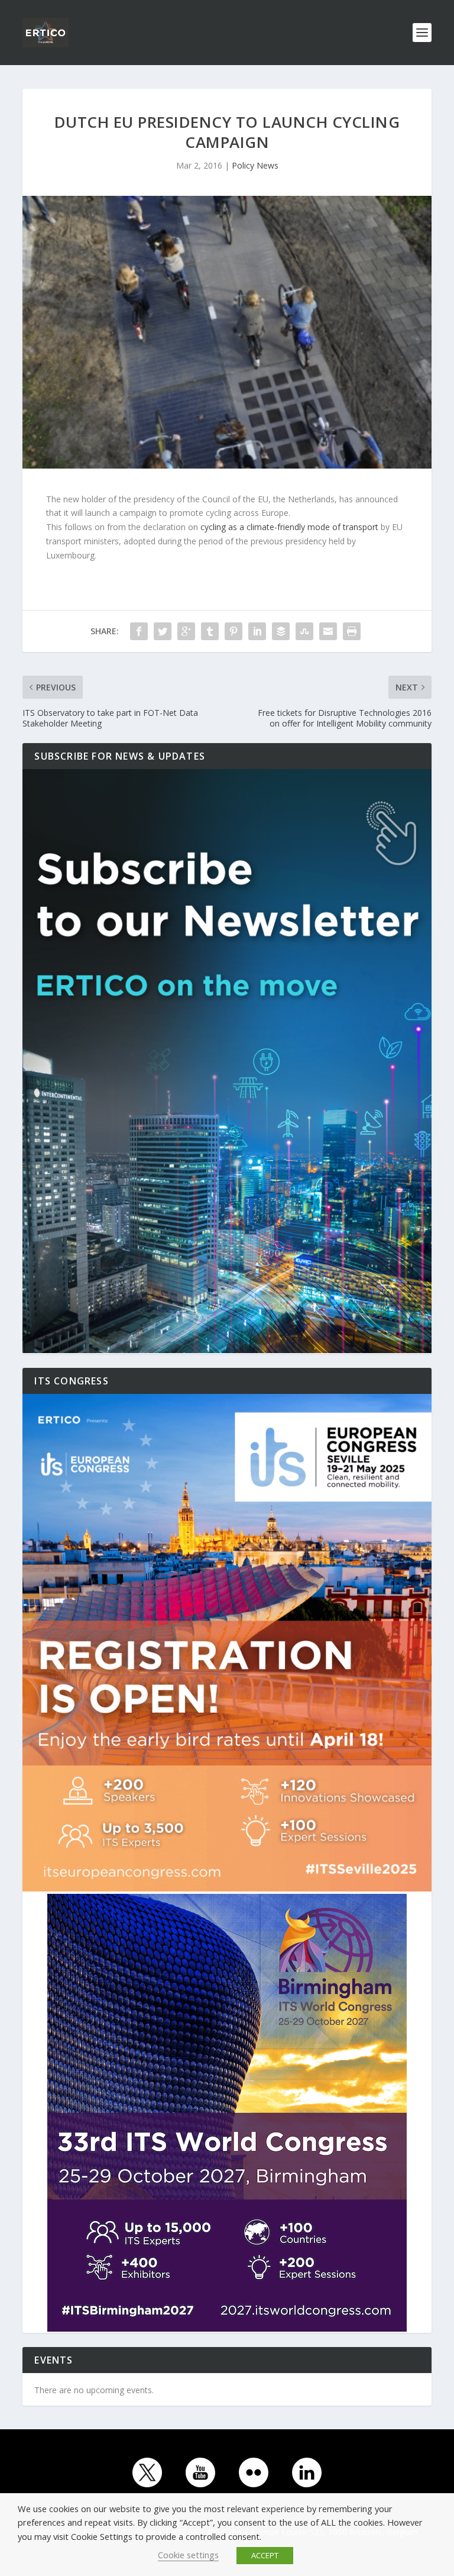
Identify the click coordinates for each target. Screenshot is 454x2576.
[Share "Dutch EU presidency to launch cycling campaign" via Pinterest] (234, 631)
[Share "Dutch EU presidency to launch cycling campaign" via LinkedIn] (257, 631)
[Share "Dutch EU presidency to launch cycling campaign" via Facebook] (139, 631)
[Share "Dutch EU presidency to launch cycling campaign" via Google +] (186, 631)
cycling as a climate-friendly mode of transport (289, 527)
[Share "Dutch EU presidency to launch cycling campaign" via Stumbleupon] (304, 631)
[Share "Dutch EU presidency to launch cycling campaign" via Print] (352, 631)
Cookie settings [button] (188, 2555)
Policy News (255, 165)
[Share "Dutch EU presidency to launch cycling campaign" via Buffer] (281, 631)
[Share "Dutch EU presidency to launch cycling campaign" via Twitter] (163, 631)
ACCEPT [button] (265, 2555)
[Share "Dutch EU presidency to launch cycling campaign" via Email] (328, 631)
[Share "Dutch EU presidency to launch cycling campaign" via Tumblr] (210, 631)
